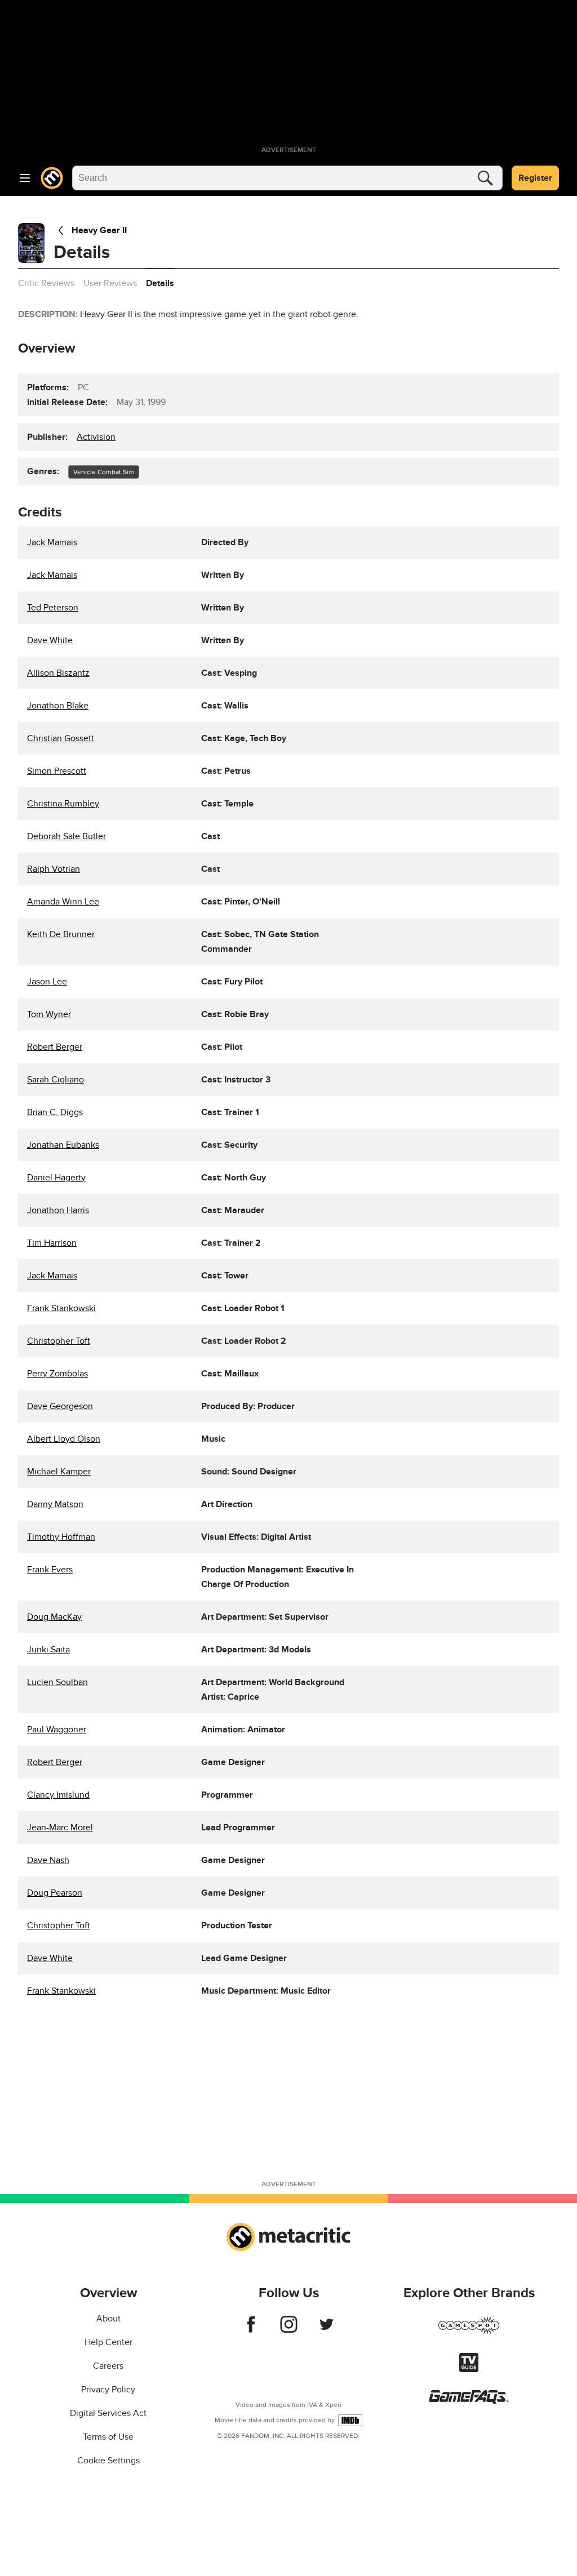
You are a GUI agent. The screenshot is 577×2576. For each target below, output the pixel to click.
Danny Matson (55, 1504)
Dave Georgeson (60, 1406)
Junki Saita (48, 1650)
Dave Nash (48, 1860)
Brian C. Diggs (55, 1112)
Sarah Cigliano (56, 1080)
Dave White (50, 640)
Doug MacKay (54, 1617)
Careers (108, 2366)
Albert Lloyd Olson (64, 1439)
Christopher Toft (59, 1341)
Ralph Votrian (54, 869)
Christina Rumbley (63, 804)
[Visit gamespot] (469, 2332)
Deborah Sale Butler (66, 836)
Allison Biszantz (58, 673)
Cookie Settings (108, 2461)
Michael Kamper (59, 1472)
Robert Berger (55, 1047)
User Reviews (110, 283)
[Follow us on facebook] (251, 2330)
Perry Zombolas (57, 1374)
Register (535, 178)
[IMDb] (350, 2420)
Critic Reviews (46, 283)
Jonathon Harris (58, 1210)
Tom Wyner (49, 1014)
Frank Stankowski (61, 1308)
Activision (96, 437)
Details (160, 283)
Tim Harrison (52, 1243)
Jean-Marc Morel (60, 1828)
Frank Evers (50, 1570)
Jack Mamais (52, 542)
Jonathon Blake (58, 706)
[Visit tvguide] (469, 2369)
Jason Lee (47, 982)
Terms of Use (108, 2437)
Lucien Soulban (57, 1682)
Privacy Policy (108, 2390)
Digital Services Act (108, 2413)
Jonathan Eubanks (63, 1145)
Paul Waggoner (57, 1730)
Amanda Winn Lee (63, 902)
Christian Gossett (61, 738)
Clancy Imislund (58, 1795)
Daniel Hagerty (56, 1178)
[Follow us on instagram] (289, 2330)
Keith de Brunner (61, 934)
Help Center (108, 2342)
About (108, 2319)
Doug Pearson (55, 1893)
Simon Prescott (57, 771)
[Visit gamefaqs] (469, 2401)
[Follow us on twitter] (327, 2330)
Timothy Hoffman (61, 1537)
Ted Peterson (53, 608)
